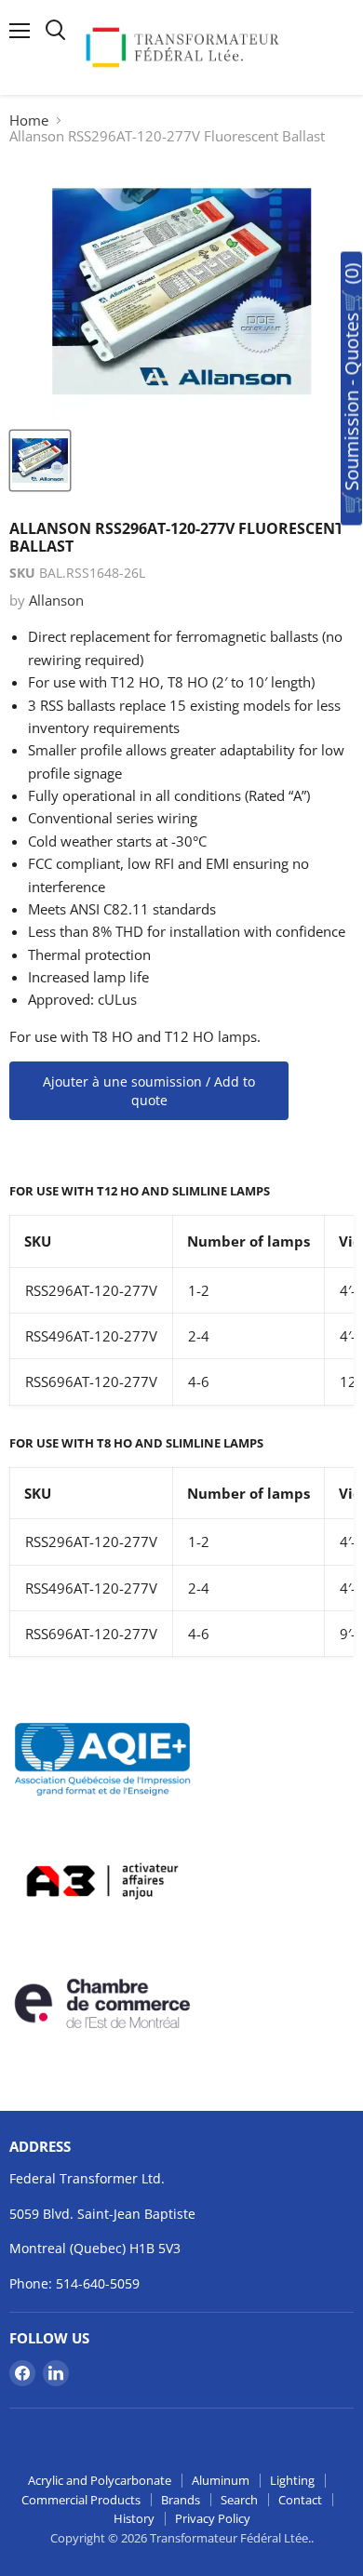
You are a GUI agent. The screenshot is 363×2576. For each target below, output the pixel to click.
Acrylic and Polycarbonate (100, 2480)
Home (29, 120)
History (134, 2518)
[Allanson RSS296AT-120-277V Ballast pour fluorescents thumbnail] (40, 460)
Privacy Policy (213, 2518)
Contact (300, 2500)
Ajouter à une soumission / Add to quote (149, 1091)
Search (239, 2500)
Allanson (56, 600)
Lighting (292, 2480)
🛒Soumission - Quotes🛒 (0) (351, 389)
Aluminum (221, 2480)
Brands (181, 2500)
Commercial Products (81, 2500)
